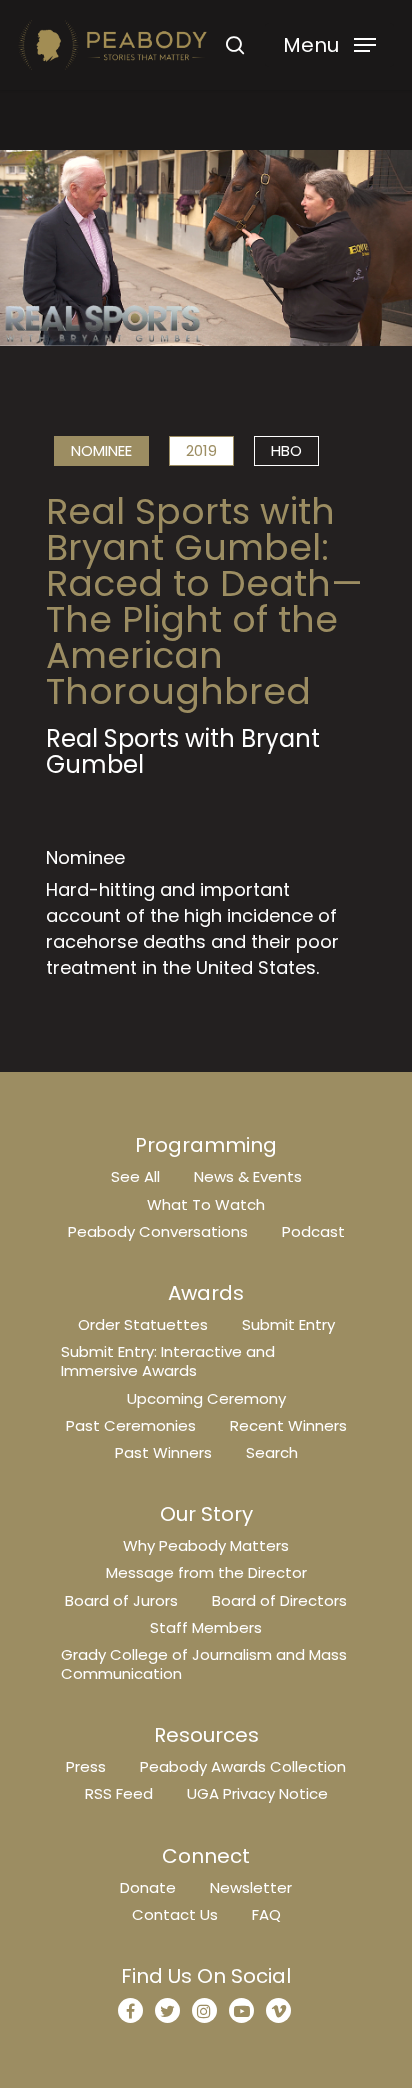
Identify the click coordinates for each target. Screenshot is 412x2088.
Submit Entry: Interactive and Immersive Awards (168, 1361)
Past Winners (163, 1452)
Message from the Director (206, 1572)
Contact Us (175, 1914)
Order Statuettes (143, 1324)
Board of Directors (279, 1600)
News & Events (248, 1176)
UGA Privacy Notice (257, 1793)
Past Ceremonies (131, 1425)
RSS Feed (119, 1793)
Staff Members (206, 1627)
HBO (286, 450)
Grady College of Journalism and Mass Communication (204, 1664)
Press (86, 1766)
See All (135, 1176)
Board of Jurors (121, 1600)
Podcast (313, 1231)
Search (272, 1452)
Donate (148, 1887)
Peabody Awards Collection (243, 1766)
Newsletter (251, 1887)
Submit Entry (288, 1324)
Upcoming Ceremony (206, 1398)
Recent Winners (288, 1425)
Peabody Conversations (158, 1231)
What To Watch (206, 1204)
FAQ (266, 1914)
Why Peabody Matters (206, 1545)
